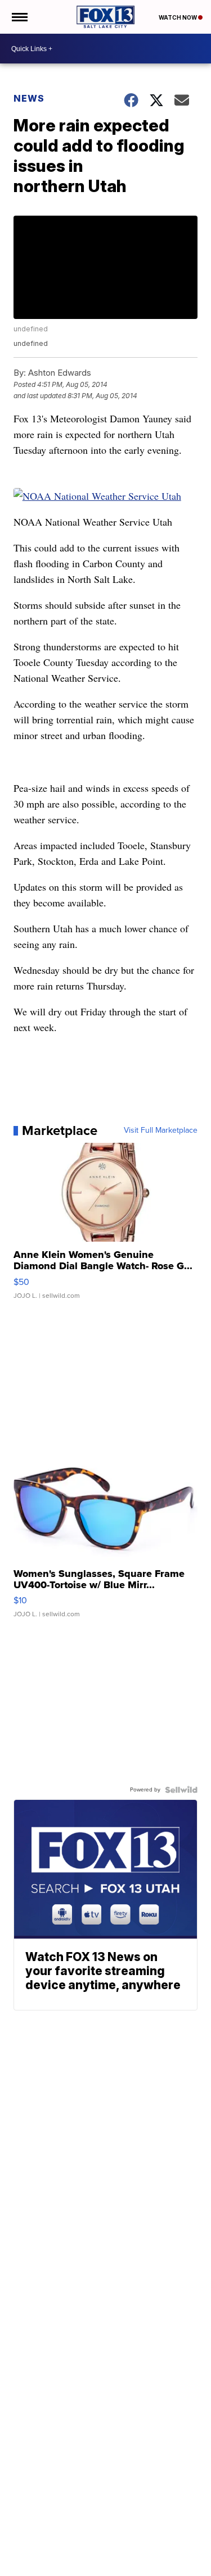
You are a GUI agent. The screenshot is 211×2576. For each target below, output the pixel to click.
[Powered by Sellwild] (181, 1790)
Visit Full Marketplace (161, 1130)
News (29, 98)
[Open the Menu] (19, 17)
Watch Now (178, 17)
